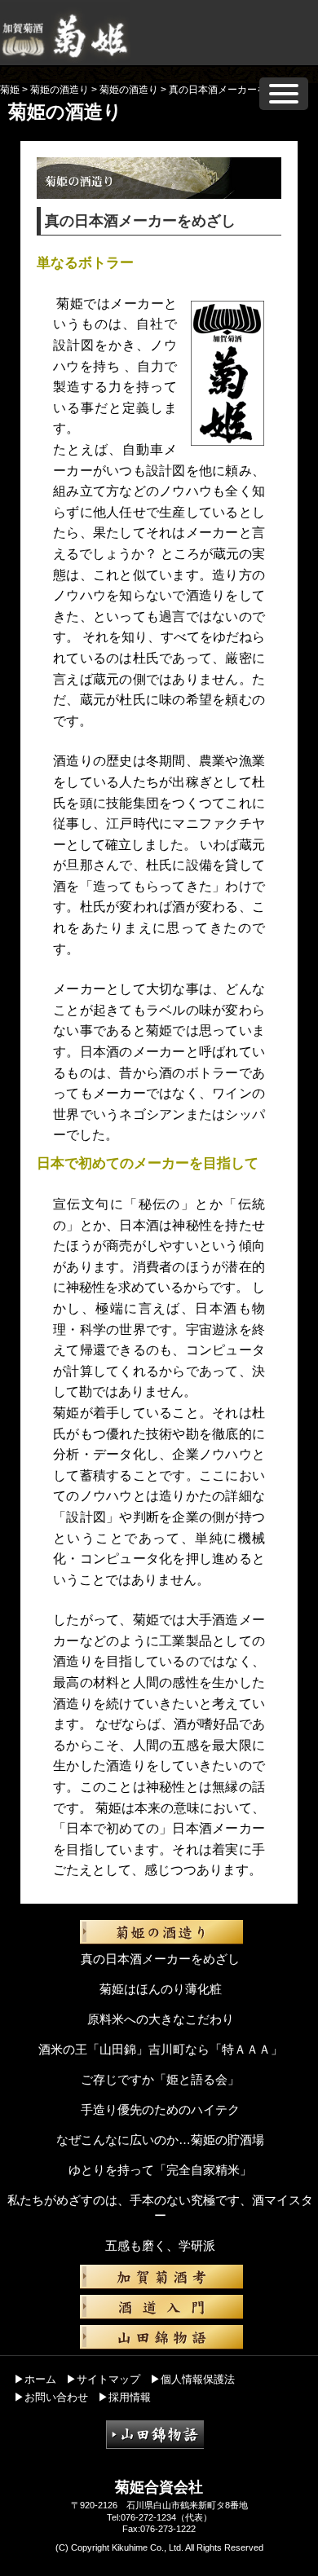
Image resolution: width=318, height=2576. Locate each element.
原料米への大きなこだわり (161, 2019)
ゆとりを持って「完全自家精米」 (160, 2170)
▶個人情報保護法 (192, 2379)
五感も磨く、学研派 (160, 2246)
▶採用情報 (124, 2397)
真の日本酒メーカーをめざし (160, 1959)
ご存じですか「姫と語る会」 (160, 2079)
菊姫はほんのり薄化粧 (161, 1989)
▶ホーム (35, 2379)
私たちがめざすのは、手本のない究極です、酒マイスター (160, 2208)
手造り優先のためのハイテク (160, 2109)
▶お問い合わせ (51, 2397)
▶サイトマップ (103, 2379)
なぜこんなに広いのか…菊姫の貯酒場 (160, 2140)
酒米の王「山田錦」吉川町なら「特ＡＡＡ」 (161, 2049)
